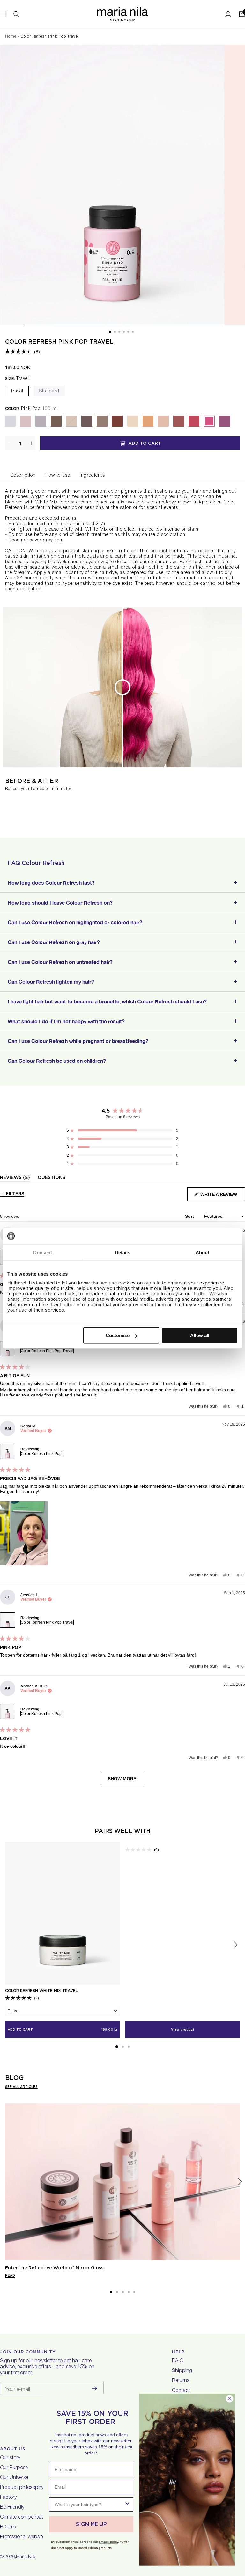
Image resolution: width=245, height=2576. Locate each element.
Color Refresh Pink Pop (41, 1454)
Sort (190, 1216)
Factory (8, 2498)
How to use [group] (58, 476)
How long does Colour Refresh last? (51, 883)
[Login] (228, 14)
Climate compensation (25, 2518)
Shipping (182, 2371)
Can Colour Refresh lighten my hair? (51, 982)
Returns (181, 2381)
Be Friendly (12, 2508)
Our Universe (14, 2478)
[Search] (16, 14)
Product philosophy (22, 2488)
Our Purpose (14, 2468)
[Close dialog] (230, 2399)
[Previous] (5, 2182)
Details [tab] (123, 1252)
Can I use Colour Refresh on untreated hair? (60, 962)
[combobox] (89, 2504)
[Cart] (242, 14)
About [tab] (203, 1252)
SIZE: (17, 379)
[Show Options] (127, 2504)
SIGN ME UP (91, 2524)
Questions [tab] (52, 1178)
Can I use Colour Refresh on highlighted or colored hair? (75, 922)
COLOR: (32, 409)
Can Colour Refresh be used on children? (57, 1061)
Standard (49, 391)
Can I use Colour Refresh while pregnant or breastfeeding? (78, 1041)
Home (11, 37)
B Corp (8, 2528)
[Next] (240, 2182)
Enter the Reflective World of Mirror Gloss (54, 2268)
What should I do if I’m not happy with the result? (66, 1021)
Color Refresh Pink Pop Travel (59, 342)
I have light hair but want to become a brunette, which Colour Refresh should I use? (107, 1001)
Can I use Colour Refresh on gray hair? (54, 942)
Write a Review (222, 1196)
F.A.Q (178, 2361)
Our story (10, 2458)
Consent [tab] (42, 1252)
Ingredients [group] (92, 476)
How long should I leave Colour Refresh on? (60, 902)
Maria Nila (26, 2557)
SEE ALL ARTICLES (21, 2087)
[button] (22, 352)
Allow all (200, 1335)
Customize (118, 1335)
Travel (17, 391)
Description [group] (23, 476)
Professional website (22, 2537)
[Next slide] (235, 1945)
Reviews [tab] (15, 1178)
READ (10, 2275)
